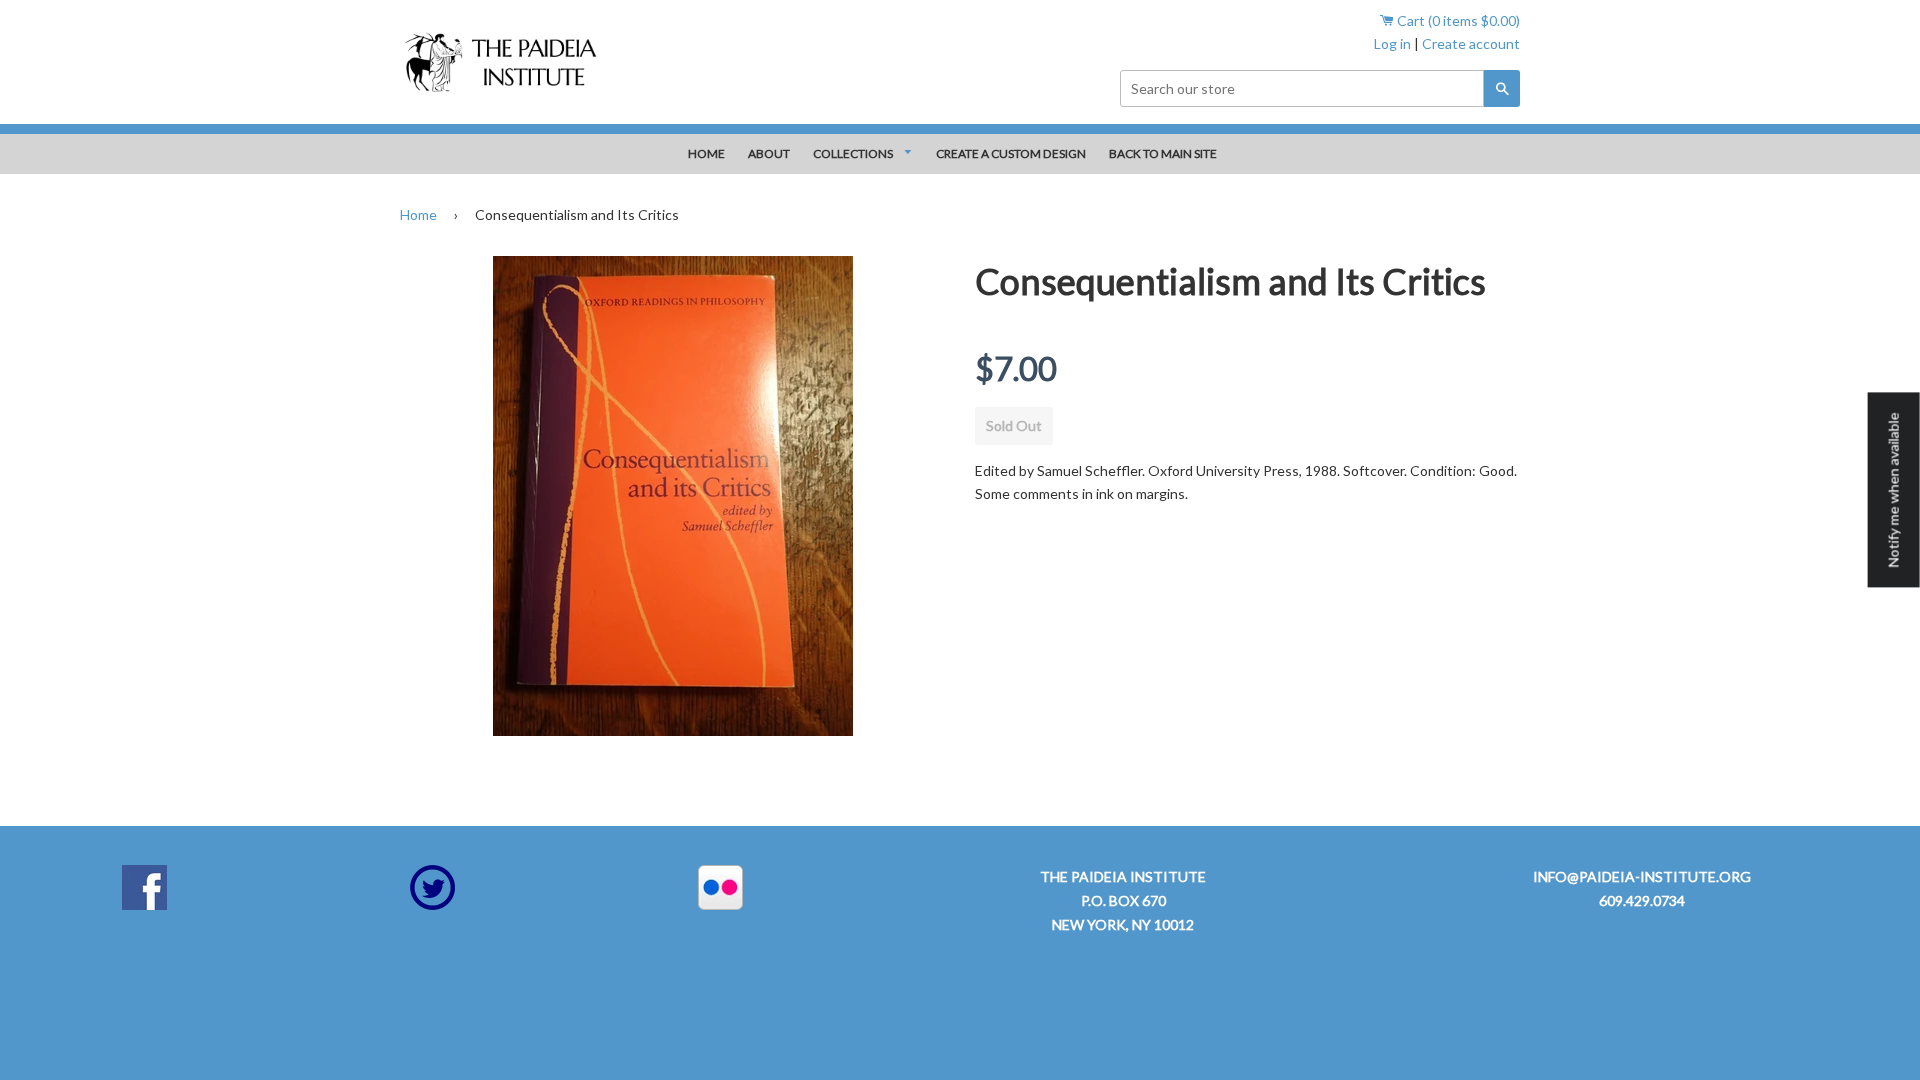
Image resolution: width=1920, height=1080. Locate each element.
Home (418, 214)
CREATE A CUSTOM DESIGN (1011, 153)
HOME (706, 153)
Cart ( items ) (1457, 20)
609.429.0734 (1642, 900)
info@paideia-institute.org (1642, 876)
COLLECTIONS (854, 153)
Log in (1392, 43)
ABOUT (769, 153)
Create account (1471, 43)
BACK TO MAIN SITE (1163, 153)
